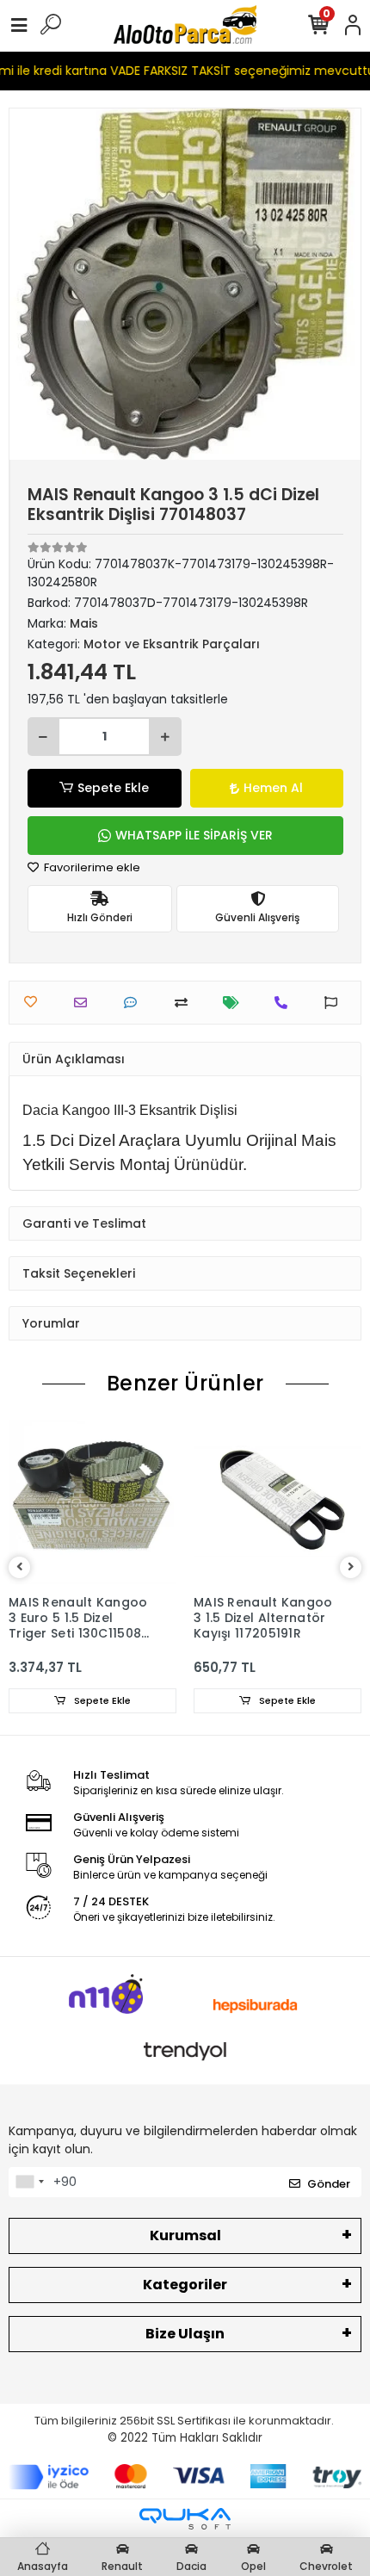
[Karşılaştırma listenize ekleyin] (185, 1003)
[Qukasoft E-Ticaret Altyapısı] (185, 2519)
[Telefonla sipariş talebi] (285, 1003)
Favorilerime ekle (91, 867)
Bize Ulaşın (185, 2334)
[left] (20, 1567)
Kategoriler (185, 2285)
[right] (351, 1567)
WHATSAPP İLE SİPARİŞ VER (194, 835)
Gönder (329, 2184)
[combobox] (29, 2183)
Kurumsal (185, 2235)
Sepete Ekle (113, 788)
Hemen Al (273, 788)
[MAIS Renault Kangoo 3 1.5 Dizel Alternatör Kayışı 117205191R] (277, 1502)
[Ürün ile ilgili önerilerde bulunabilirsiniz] (335, 1003)
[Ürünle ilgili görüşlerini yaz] (135, 1003)
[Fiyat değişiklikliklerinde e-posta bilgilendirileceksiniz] (235, 1003)
